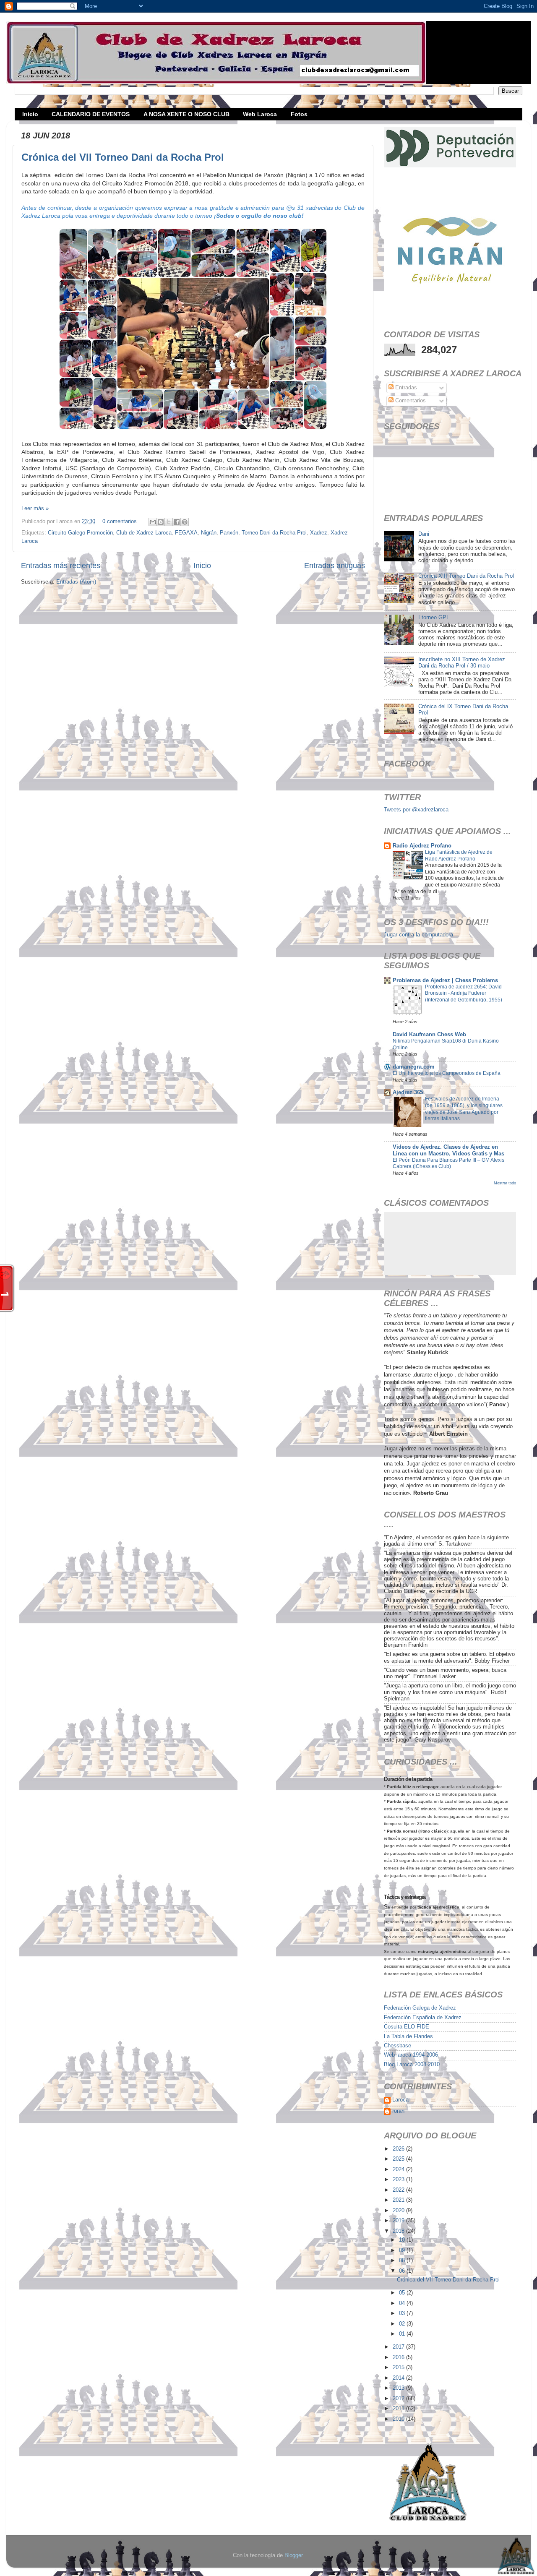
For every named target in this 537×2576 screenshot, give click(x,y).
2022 (399, 2190)
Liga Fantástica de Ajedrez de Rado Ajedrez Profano (459, 855)
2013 (399, 2388)
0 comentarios (120, 521)
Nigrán (209, 533)
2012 (399, 2399)
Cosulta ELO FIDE (407, 2027)
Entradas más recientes (61, 566)
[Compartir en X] (169, 522)
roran (398, 2111)
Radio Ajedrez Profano (422, 846)
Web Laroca (260, 114)
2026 (399, 2149)
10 (403, 2240)
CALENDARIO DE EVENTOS (91, 114)
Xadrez (319, 533)
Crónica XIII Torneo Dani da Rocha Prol (466, 576)
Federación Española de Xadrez (423, 2018)
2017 (399, 2347)
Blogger (293, 2555)
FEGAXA (186, 533)
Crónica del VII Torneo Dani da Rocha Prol (123, 157)
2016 (399, 2357)
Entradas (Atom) (76, 582)
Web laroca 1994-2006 (411, 2055)
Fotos (299, 114)
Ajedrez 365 (408, 1092)
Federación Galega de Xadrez (420, 2008)
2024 (399, 2169)
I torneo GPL (434, 618)
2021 (399, 2200)
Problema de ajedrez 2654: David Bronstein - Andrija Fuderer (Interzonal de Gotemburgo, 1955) (464, 993)
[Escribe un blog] (161, 522)
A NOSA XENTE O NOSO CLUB (186, 114)
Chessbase (398, 2046)
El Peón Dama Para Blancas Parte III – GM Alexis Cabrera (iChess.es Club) (448, 1163)
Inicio (30, 114)
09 (403, 2250)
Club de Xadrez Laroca (144, 533)
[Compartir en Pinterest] (185, 522)
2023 (399, 2180)
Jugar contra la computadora (418, 935)
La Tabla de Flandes (408, 2036)
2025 (399, 2159)
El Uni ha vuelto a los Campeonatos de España (447, 1073)
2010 (399, 2419)
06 (403, 2271)
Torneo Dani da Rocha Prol (274, 533)
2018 (399, 2231)
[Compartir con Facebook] (177, 522)
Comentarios (410, 401)
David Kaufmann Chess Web (429, 1035)
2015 (399, 2367)
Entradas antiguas (335, 566)
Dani (424, 534)
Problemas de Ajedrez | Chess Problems (445, 980)
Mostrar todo (505, 1183)
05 (403, 2293)
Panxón (229, 533)
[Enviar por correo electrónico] (153, 522)
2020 (399, 2211)
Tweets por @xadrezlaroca (416, 810)
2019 (399, 2221)
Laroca (400, 2100)
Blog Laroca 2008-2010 (412, 2065)
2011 (399, 2409)
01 (403, 2334)
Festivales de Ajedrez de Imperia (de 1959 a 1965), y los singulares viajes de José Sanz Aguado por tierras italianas (464, 1109)
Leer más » (35, 508)
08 (403, 2261)
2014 (399, 2378)
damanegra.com (414, 1067)
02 (403, 2324)
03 (403, 2313)
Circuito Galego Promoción (80, 533)
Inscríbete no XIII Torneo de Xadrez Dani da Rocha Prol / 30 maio (462, 663)
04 (403, 2303)
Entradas (405, 388)
